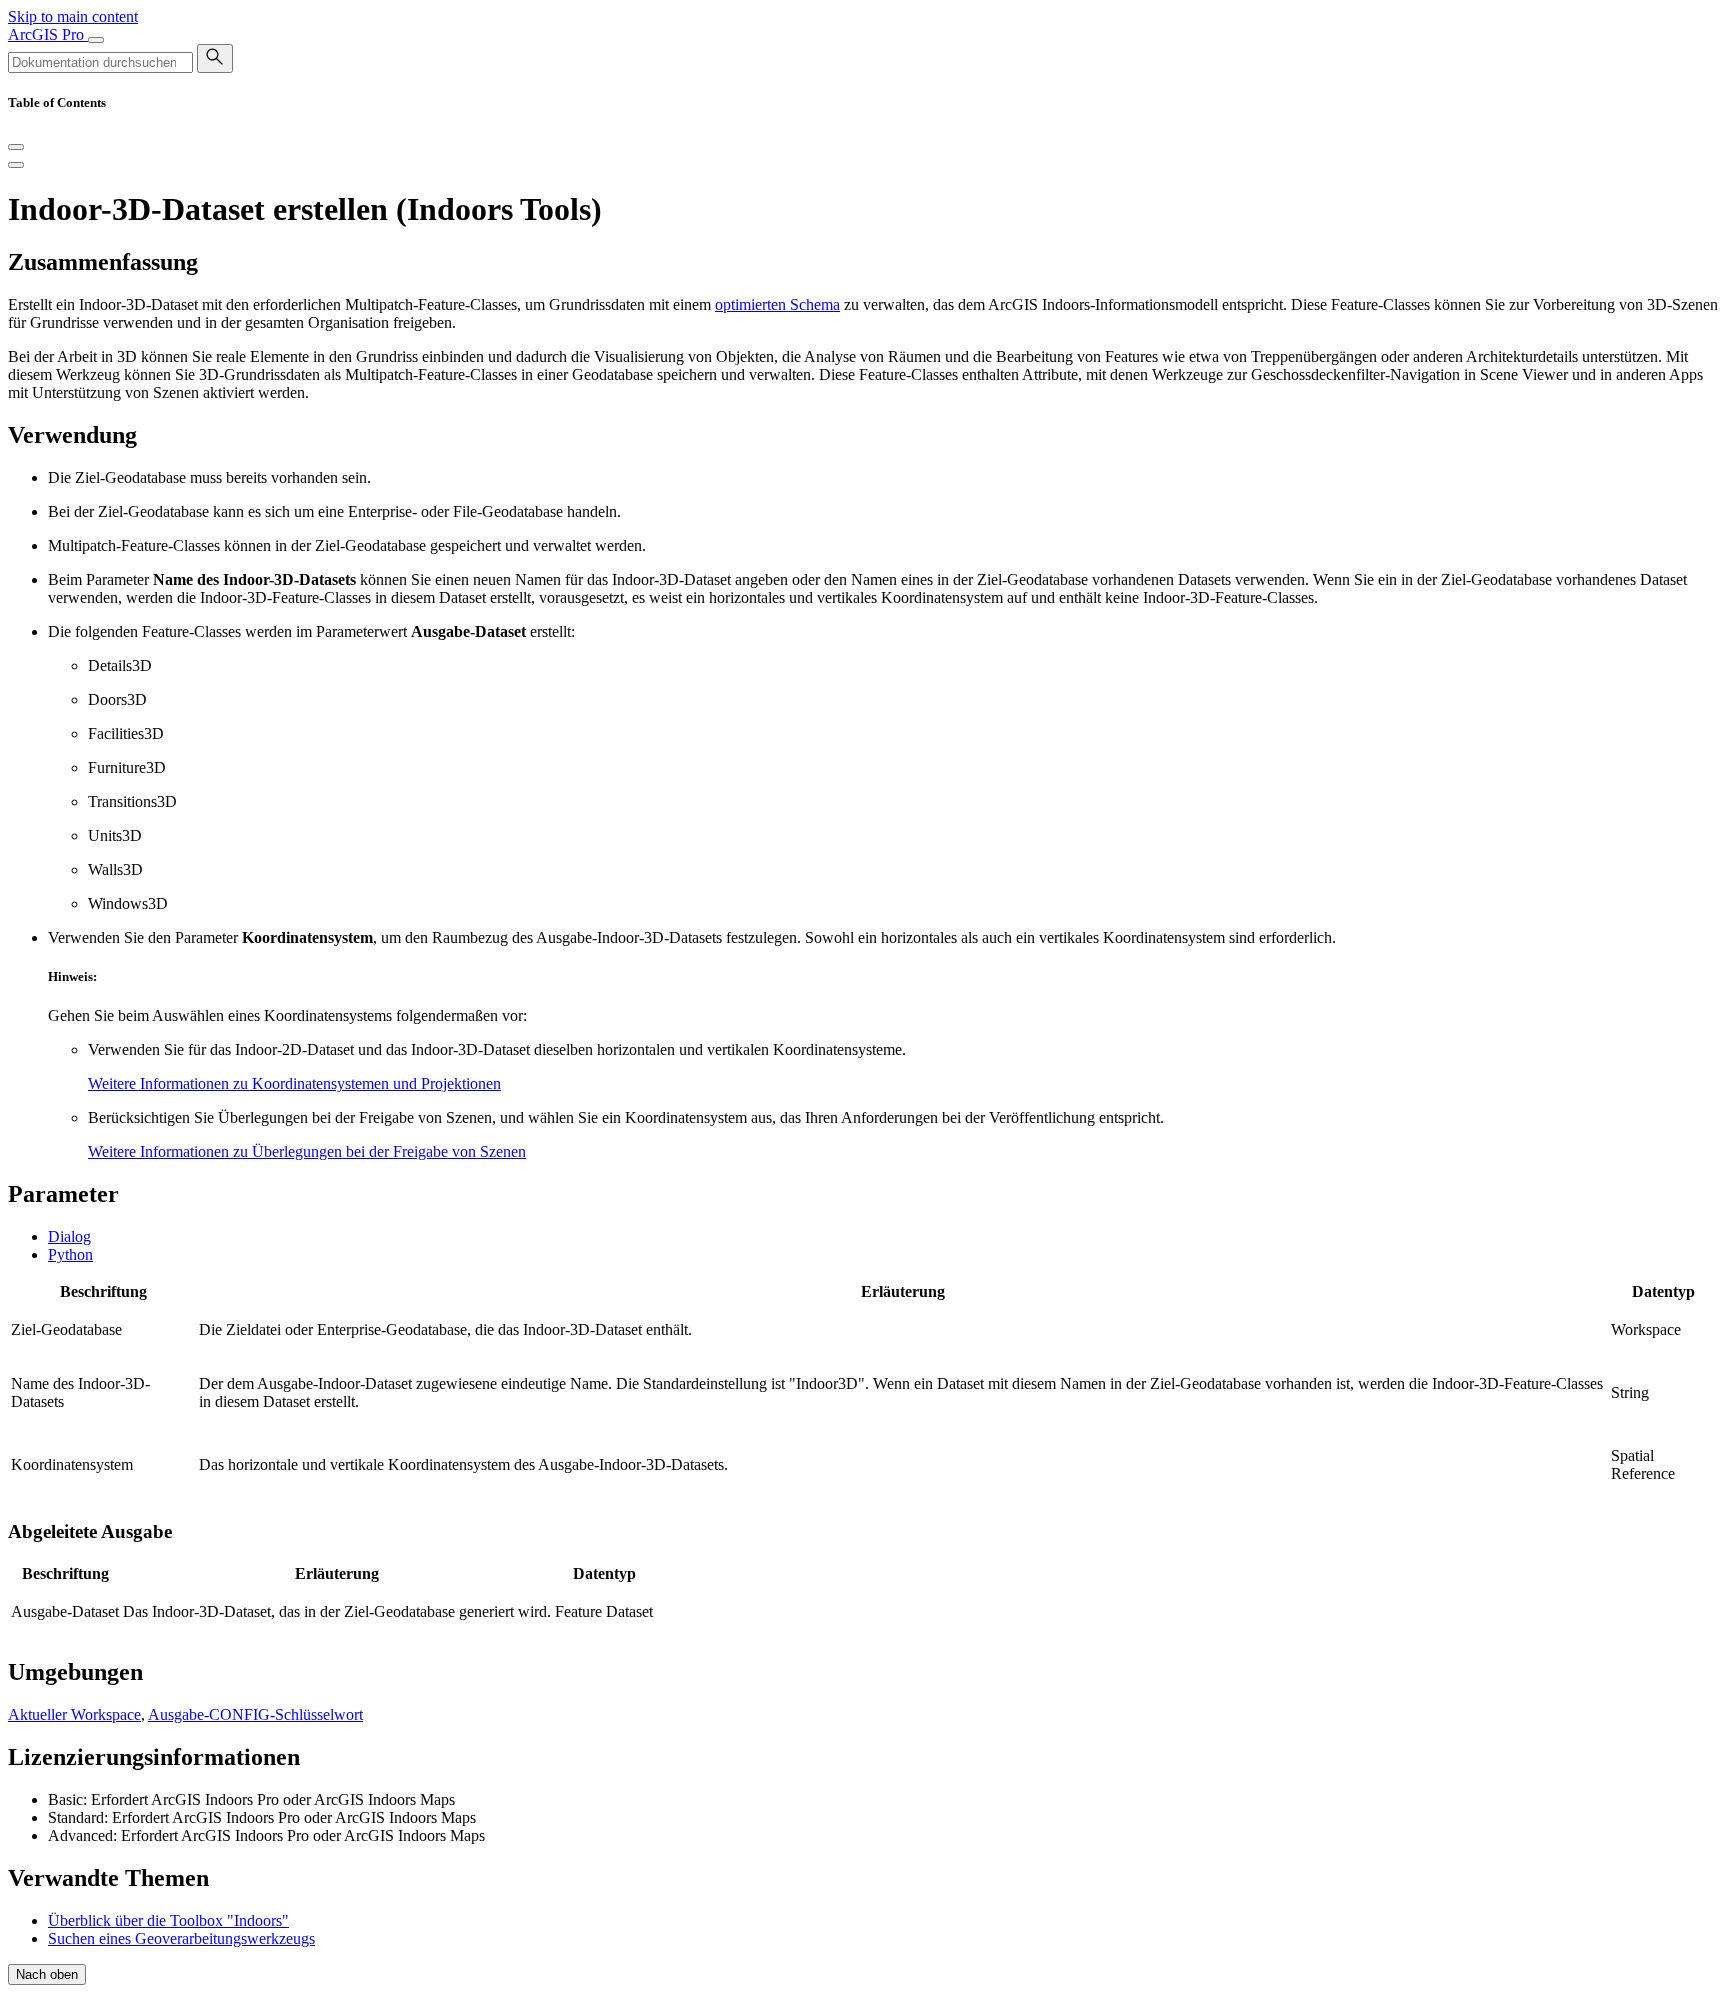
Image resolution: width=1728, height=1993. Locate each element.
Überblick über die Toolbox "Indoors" (168, 1920)
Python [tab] (70, 1254)
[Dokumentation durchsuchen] (215, 58)
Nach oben (47, 1974)
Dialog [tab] (69, 1236)
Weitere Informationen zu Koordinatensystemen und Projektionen (294, 1083)
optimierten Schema (777, 304)
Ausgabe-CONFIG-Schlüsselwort (255, 1714)
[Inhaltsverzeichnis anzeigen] (16, 165)
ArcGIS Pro (48, 34)
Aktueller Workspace (74, 1714)
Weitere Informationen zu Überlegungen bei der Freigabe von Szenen (307, 1151)
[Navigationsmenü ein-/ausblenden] (96, 40)
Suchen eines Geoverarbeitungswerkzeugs (181, 1938)
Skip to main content (73, 16)
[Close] (16, 147)
